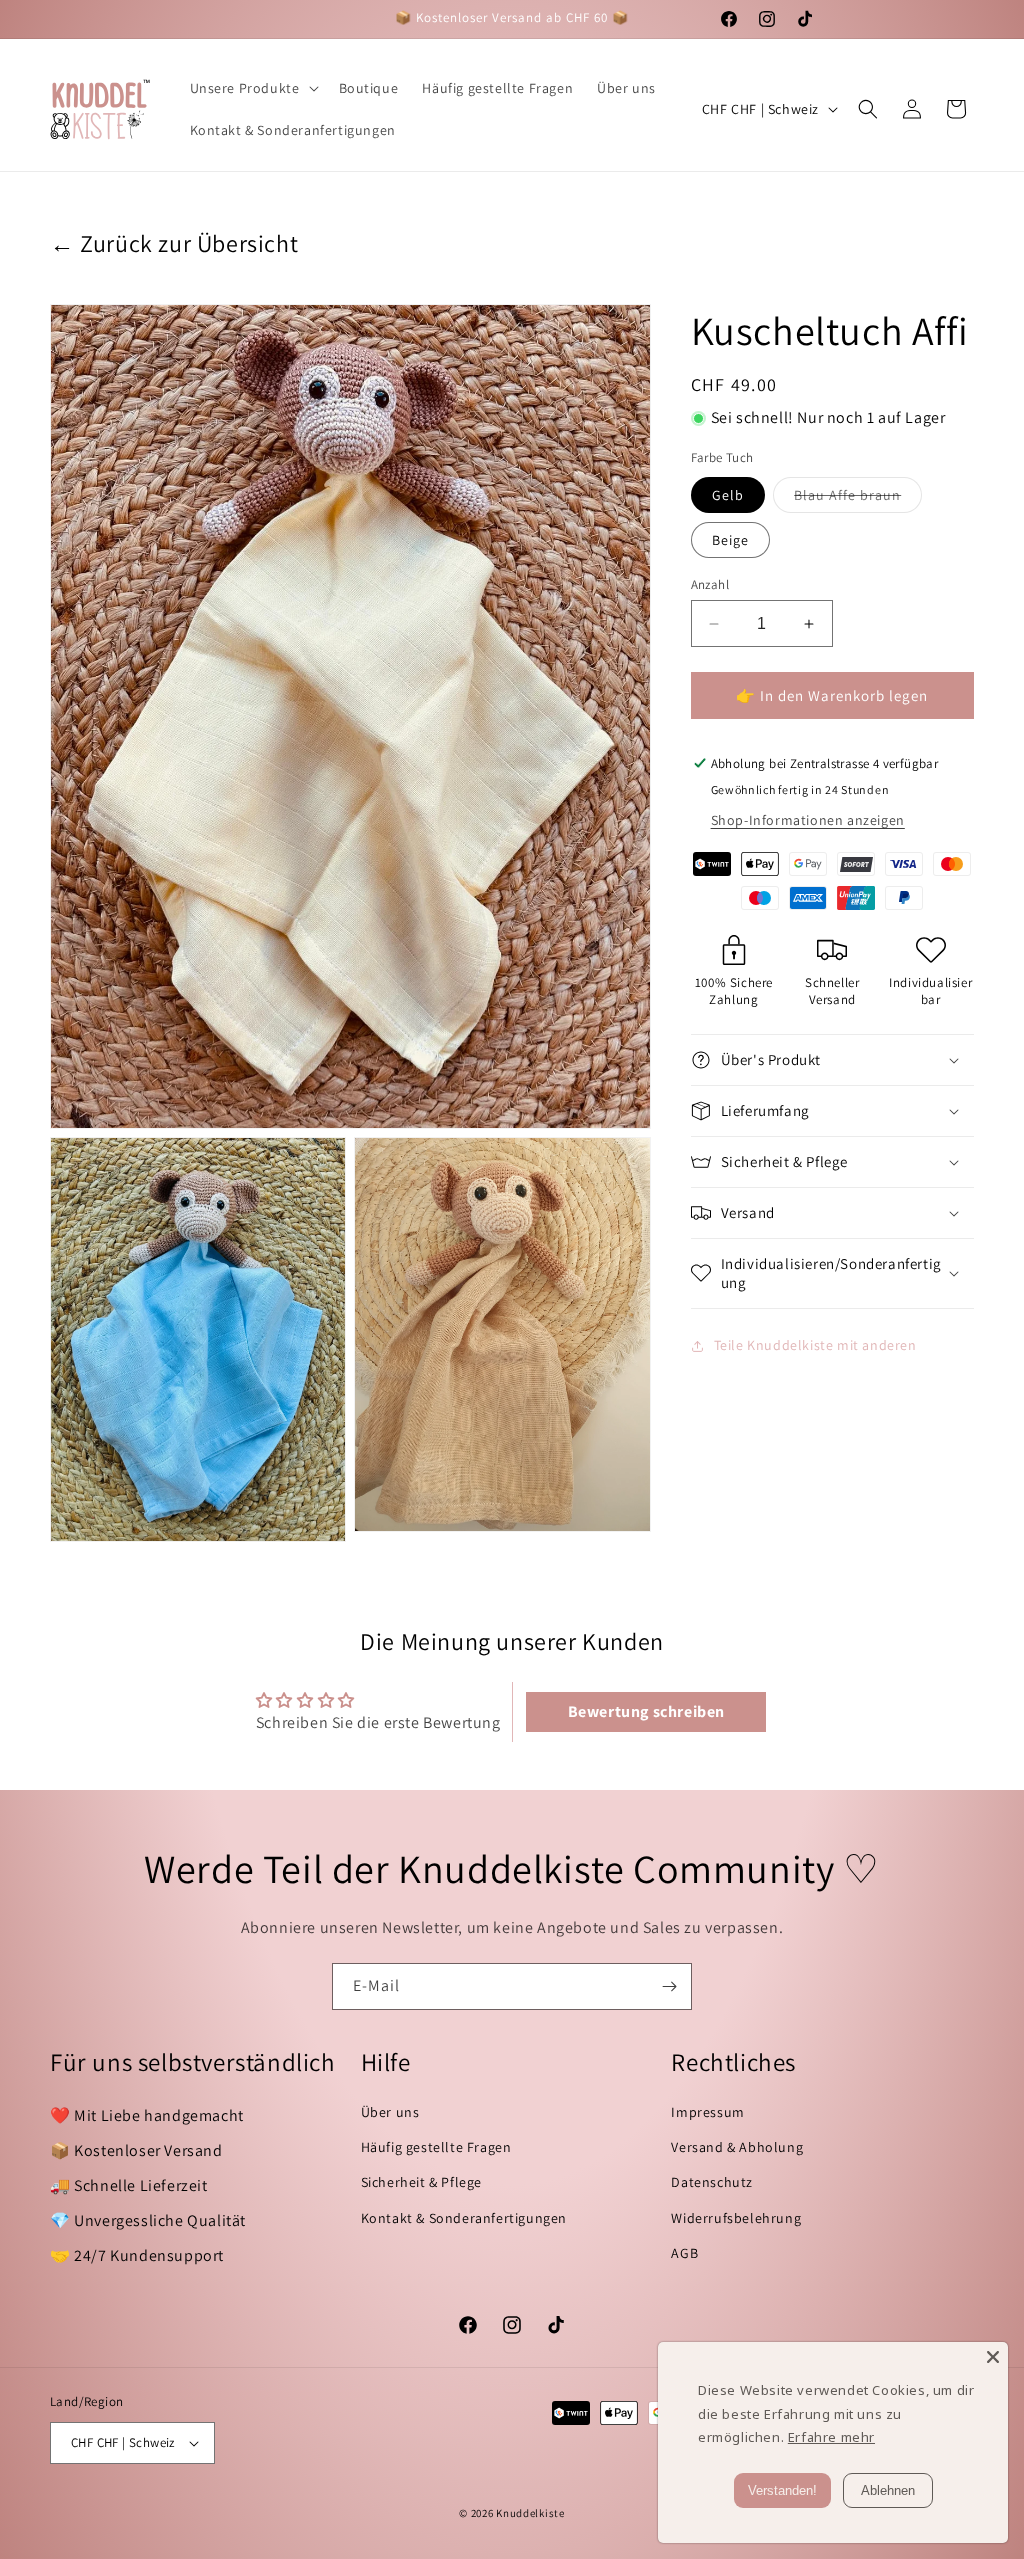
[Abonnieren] (669, 1986)
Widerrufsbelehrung (736, 2218)
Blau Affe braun (858, 499)
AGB (684, 2253)
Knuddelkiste (530, 2513)
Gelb (728, 495)
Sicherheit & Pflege (421, 2182)
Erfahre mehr (831, 2437)
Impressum (707, 2112)
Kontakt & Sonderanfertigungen (464, 2218)
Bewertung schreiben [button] (646, 1711)
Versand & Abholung (737, 2147)
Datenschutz (712, 2182)
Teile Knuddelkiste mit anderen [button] (815, 1345)
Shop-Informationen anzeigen (808, 820)
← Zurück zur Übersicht (174, 243)
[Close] (993, 2357)
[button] (252, 88)
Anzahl (710, 584)
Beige (730, 540)
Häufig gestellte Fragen (436, 2147)
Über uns (390, 2112)
